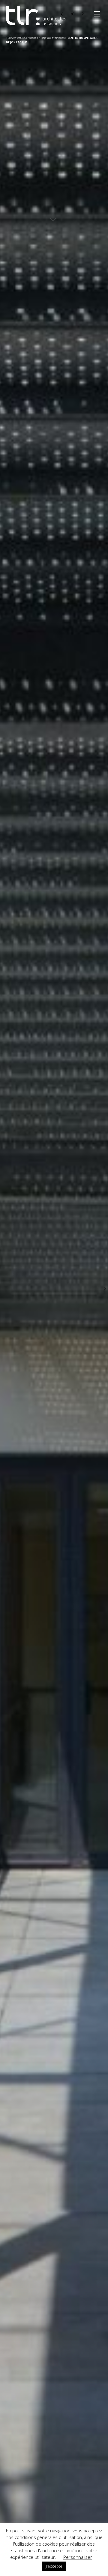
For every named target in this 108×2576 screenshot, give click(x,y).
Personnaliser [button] (78, 2557)
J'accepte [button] (54, 2566)
